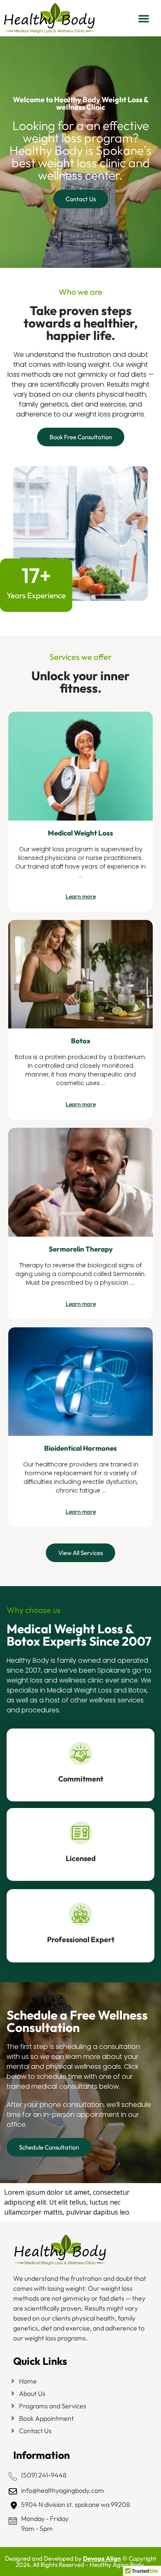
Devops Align (102, 2558)
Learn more (81, 896)
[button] (144, 18)
